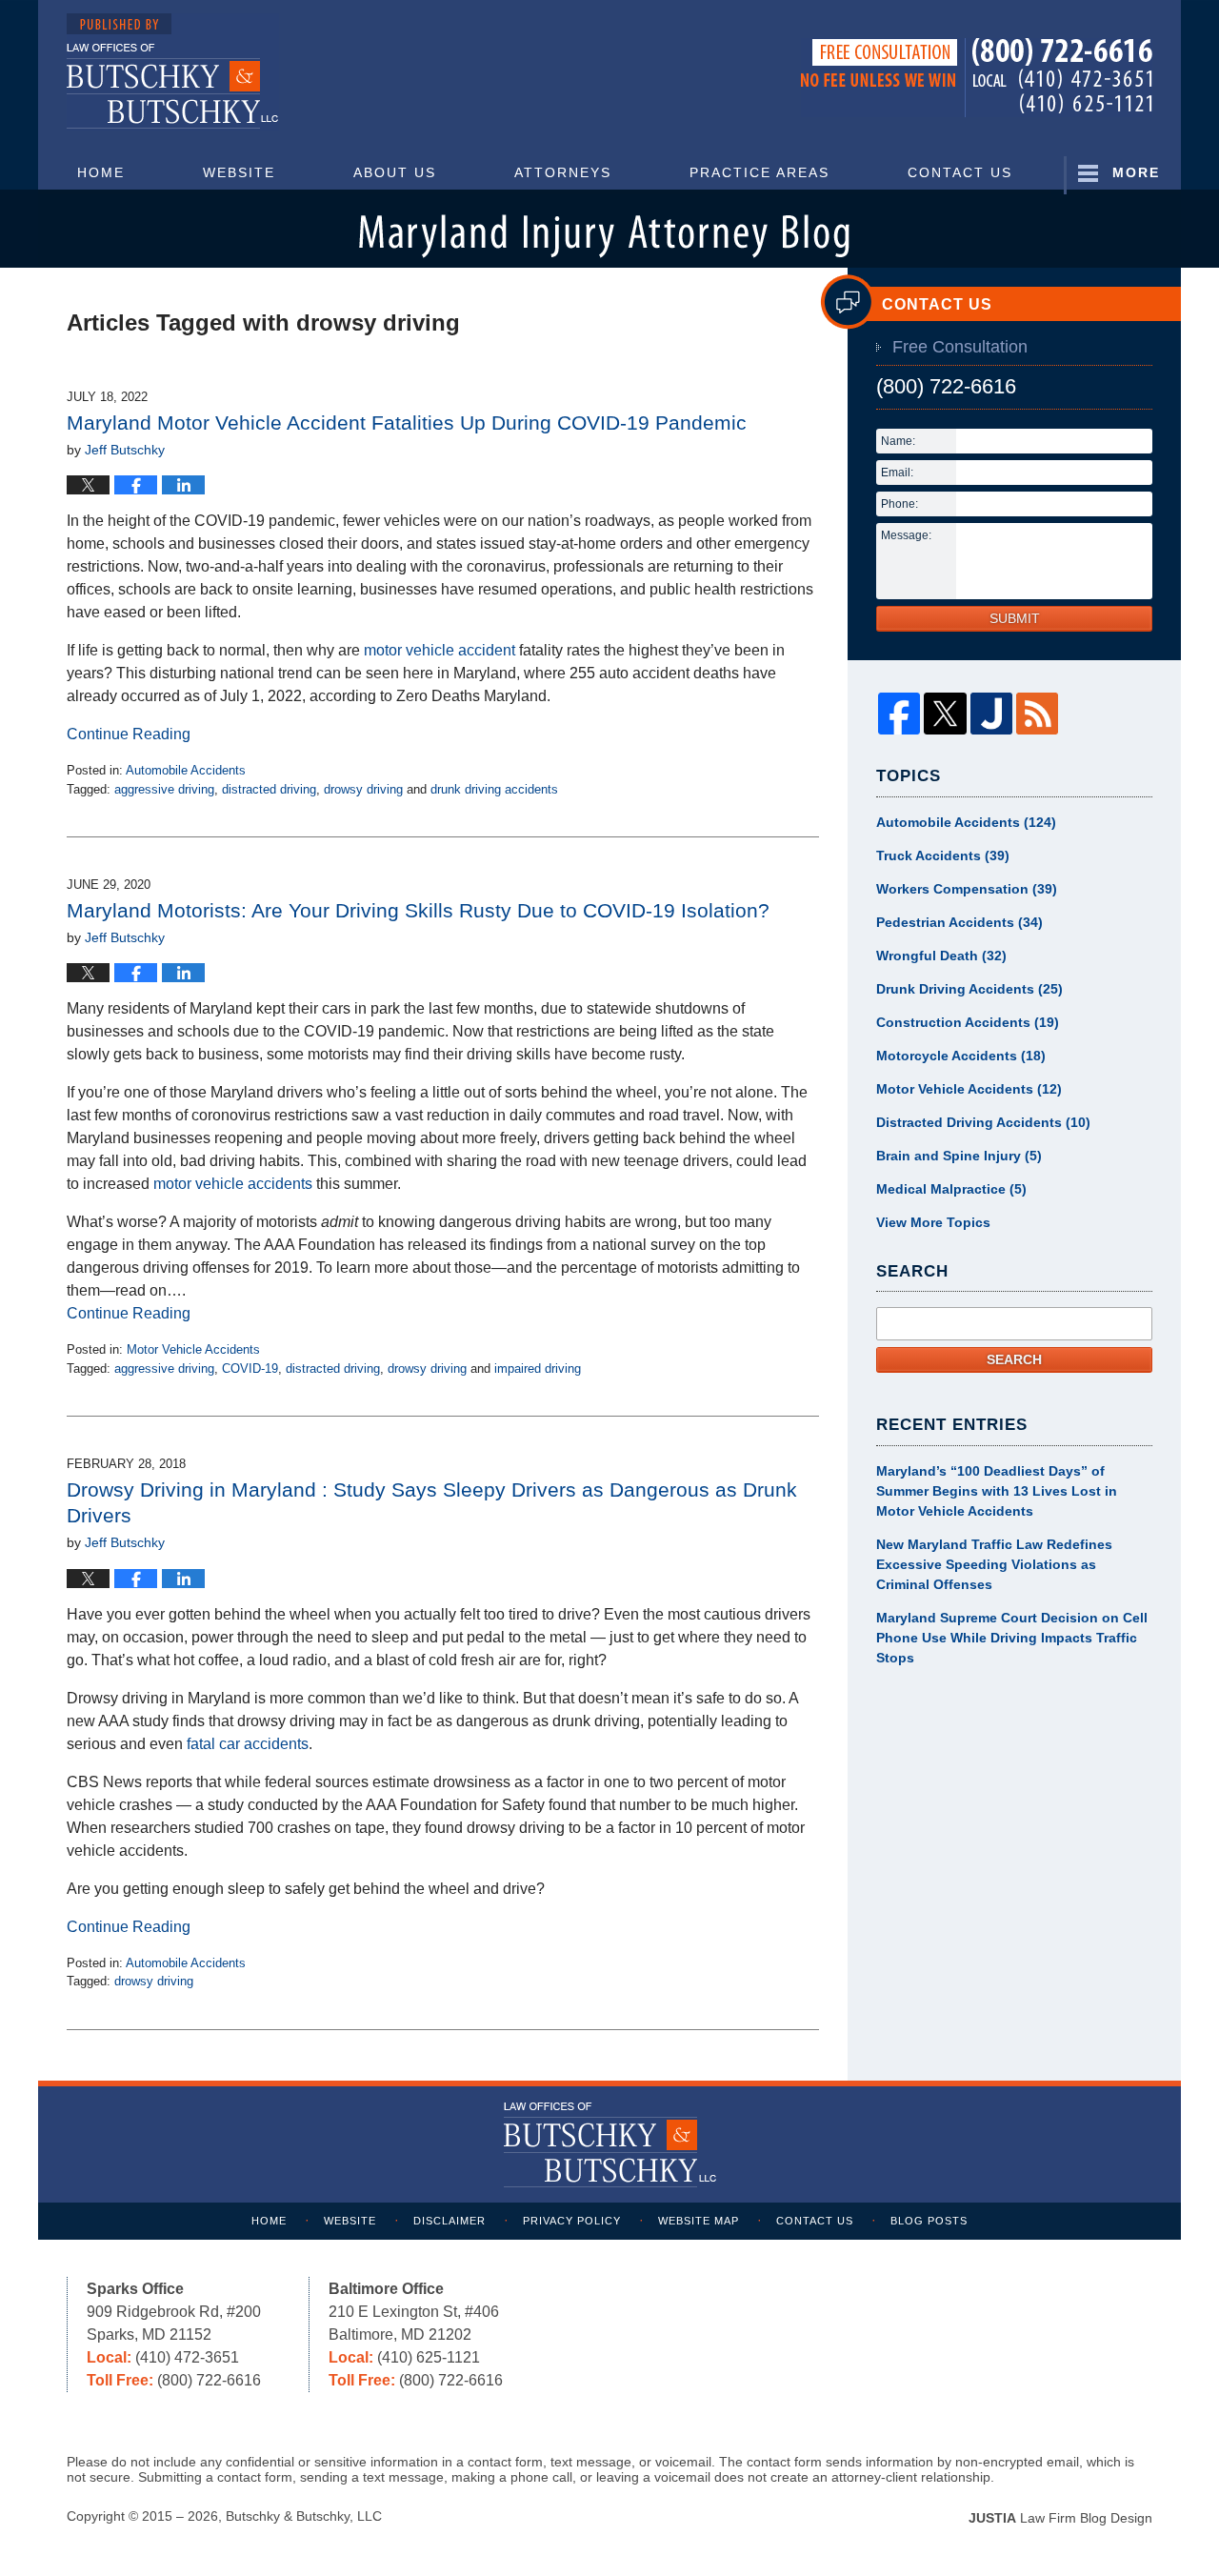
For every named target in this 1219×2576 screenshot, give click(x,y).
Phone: (899, 504)
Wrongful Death (941, 956)
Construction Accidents (968, 1022)
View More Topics (933, 1222)
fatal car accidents (248, 1744)
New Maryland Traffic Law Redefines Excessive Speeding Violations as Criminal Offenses (994, 1564)
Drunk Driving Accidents (969, 989)
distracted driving (269, 789)
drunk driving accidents (494, 789)
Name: (898, 441)
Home (101, 172)
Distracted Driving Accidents (983, 1122)
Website (239, 172)
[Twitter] (945, 714)
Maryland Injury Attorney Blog (173, 72)
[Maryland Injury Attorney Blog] (609, 231)
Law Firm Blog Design (1060, 2518)
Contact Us (960, 172)
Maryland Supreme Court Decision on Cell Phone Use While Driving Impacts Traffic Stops (1012, 1638)
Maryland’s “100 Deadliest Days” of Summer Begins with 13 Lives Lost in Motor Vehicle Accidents (997, 1491)
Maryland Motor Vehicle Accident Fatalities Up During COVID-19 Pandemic (407, 423)
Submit (1015, 618)
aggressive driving (164, 789)
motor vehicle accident (440, 650)
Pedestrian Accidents (959, 922)
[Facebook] (899, 714)
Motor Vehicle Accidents (193, 1349)
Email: (897, 473)
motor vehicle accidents (233, 1184)
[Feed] (1037, 714)
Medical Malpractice (951, 1189)
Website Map (699, 2221)
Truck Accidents (943, 855)
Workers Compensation (967, 889)
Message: (906, 535)
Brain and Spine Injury (959, 1156)
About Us (395, 172)
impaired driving (538, 1368)
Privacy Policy (572, 2221)
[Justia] (991, 714)
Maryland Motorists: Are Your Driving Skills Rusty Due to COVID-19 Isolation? (418, 910)
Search (1014, 1359)
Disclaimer (450, 2221)
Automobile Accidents (186, 770)
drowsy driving (363, 789)
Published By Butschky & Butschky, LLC (977, 78)
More (1136, 172)
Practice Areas (759, 172)
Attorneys (563, 172)
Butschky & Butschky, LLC (304, 2516)
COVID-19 (250, 1368)
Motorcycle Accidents (961, 1056)
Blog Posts (929, 2221)
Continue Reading (129, 734)
